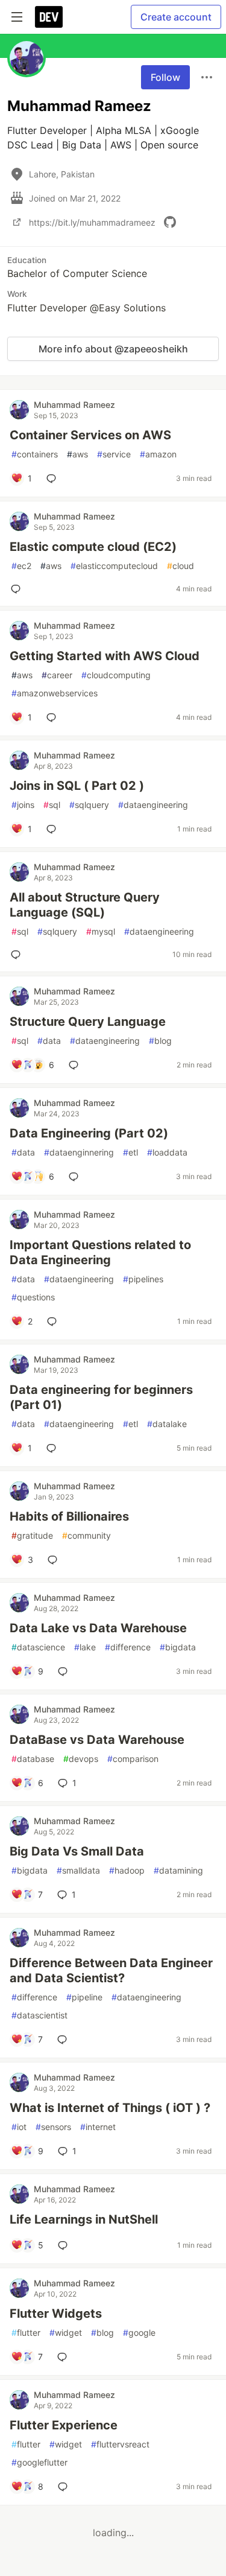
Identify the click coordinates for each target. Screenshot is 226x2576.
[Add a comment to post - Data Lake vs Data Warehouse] (65, 1671)
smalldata (78, 1870)
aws (77, 454)
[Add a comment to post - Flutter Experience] (65, 2487)
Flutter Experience (64, 2425)
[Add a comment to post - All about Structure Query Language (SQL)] (18, 955)
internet (98, 2127)
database (33, 1759)
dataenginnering (79, 1152)
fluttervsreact (120, 2444)
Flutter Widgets (56, 2314)
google (139, 2333)
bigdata (178, 1647)
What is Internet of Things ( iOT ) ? (110, 2108)
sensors (53, 2127)
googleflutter (39, 2462)
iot (19, 2127)
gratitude (32, 1535)
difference (128, 1647)
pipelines (143, 1279)
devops (81, 1759)
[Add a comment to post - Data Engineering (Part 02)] (76, 1177)
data (49, 1041)
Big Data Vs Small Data (77, 1851)
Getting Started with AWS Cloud (105, 656)
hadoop (127, 1870)
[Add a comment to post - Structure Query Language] (76, 1065)
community (86, 1535)
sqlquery (89, 805)
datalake (167, 1424)
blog (160, 1041)
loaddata (167, 1152)
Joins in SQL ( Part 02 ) (77, 786)
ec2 (21, 566)
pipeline (84, 1997)
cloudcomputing (116, 675)
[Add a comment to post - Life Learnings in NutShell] (65, 2245)
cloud (180, 566)
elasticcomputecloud (114, 566)
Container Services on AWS (90, 435)
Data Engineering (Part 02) (89, 1133)
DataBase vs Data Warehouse (97, 1740)
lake (85, 1647)
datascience (38, 1647)
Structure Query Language (88, 1022)
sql (52, 805)
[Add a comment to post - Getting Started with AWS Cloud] (54, 717)
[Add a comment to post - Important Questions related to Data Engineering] (54, 1321)
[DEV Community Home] (49, 17)
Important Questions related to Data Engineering (100, 1252)
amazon (158, 454)
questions (33, 1297)
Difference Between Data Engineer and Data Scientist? (111, 1970)
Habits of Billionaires (69, 1516)
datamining (178, 1870)
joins (23, 805)
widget (66, 2333)
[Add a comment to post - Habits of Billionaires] (55, 1560)
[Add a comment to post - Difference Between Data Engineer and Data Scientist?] (64, 2040)
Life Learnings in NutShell (84, 2219)
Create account (176, 17)
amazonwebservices (55, 693)
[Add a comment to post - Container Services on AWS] (54, 479)
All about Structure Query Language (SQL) (85, 905)
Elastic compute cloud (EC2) (93, 547)
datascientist (39, 2015)
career (57, 675)
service (114, 454)
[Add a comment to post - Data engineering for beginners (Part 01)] (54, 1448)
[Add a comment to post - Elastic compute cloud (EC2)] (18, 589)
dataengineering (153, 805)
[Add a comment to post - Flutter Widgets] (64, 2357)
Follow (165, 77)
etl (130, 1152)
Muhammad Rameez (74, 405)
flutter (26, 2333)
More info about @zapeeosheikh (113, 349)
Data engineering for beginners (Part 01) (101, 1397)
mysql (101, 931)
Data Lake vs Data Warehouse (98, 1628)
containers (35, 454)
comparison (133, 1759)
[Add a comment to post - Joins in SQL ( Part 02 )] (54, 829)
